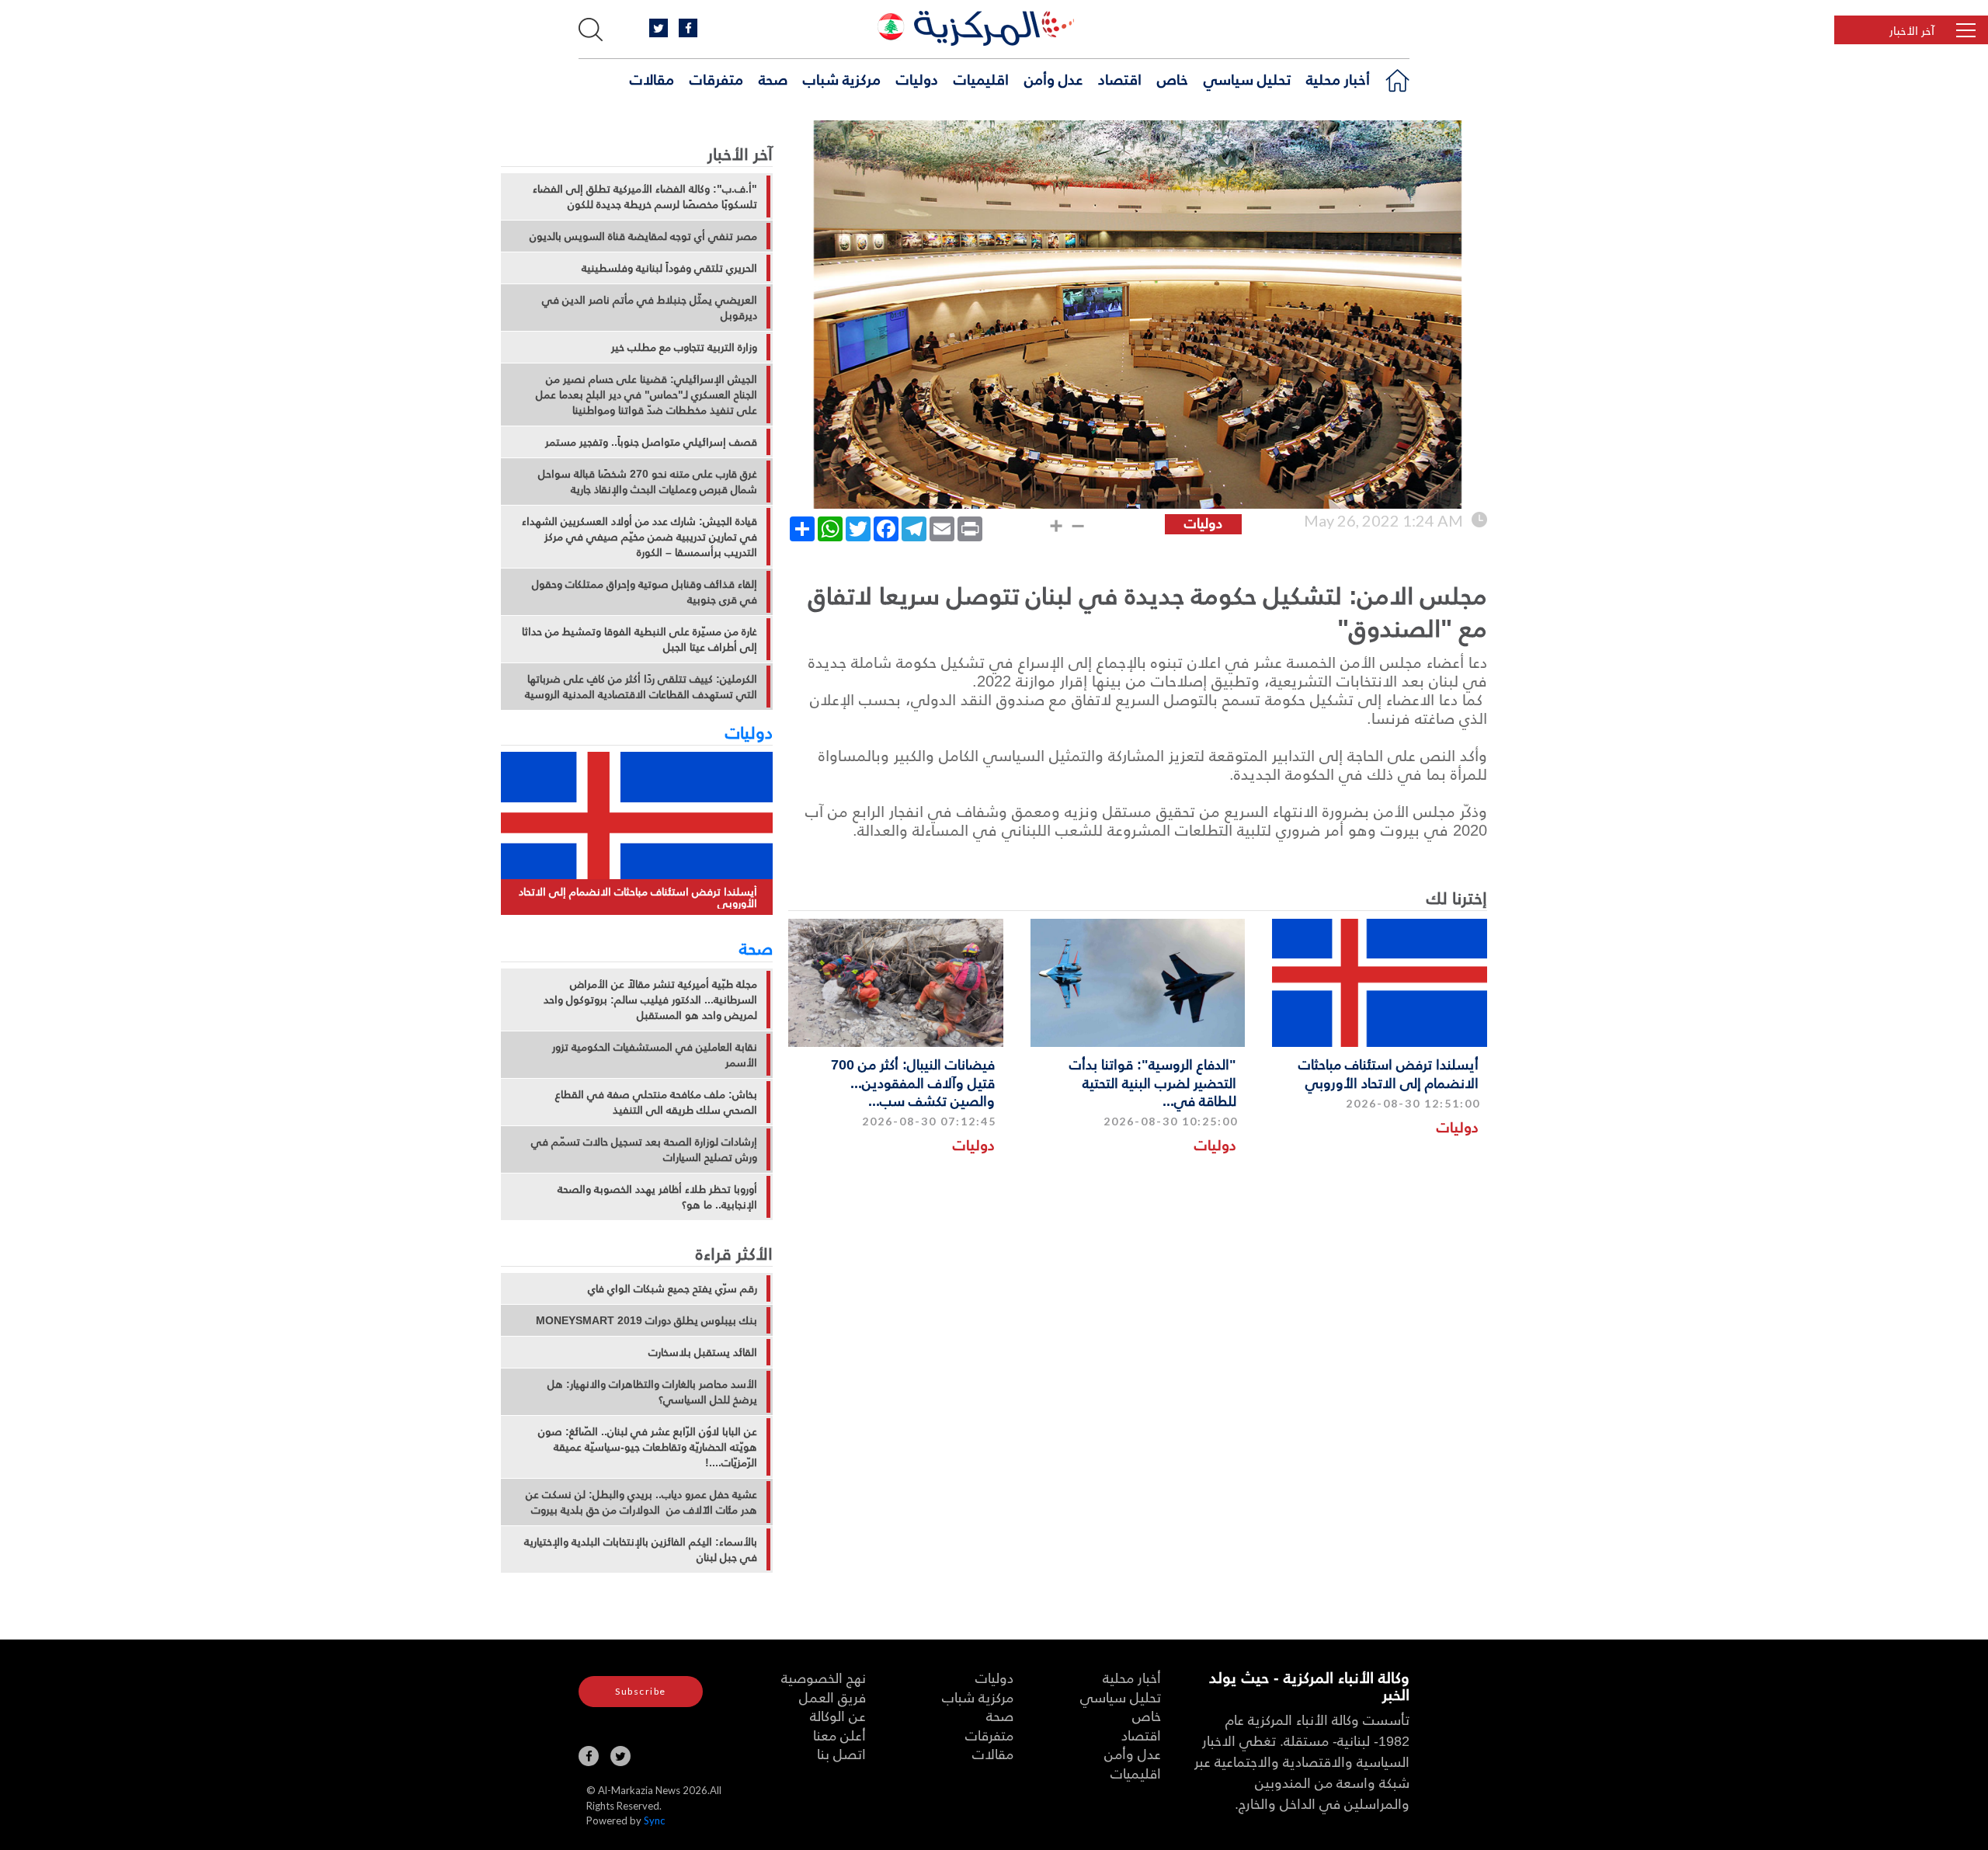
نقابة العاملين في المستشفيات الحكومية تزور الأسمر (655, 1055)
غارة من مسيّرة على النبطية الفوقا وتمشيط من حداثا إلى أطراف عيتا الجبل (639, 639)
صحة (773, 78)
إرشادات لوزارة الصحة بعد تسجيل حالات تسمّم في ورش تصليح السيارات (644, 1149)
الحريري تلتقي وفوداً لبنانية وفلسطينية (669, 268)
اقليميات (981, 78)
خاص (1173, 78)
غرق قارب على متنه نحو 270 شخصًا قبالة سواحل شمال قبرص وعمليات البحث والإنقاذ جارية (648, 482)
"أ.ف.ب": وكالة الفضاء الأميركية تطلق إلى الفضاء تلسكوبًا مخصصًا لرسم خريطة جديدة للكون (645, 196)
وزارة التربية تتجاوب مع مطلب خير (684, 347)
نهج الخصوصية (824, 1677)
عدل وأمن (1053, 78)
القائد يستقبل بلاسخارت (703, 1352)
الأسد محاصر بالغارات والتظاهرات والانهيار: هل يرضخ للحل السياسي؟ (652, 1392)
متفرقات (716, 78)
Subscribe (641, 1691)
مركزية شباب (842, 78)
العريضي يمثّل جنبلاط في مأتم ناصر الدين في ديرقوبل (650, 308)
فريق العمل (832, 1697)
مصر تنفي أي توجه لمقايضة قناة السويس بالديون (643, 236)
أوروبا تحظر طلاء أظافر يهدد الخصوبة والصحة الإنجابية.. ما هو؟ (657, 1197)
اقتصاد (1120, 78)
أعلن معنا (839, 1735)
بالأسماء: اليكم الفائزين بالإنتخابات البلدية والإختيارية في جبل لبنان (641, 1549)
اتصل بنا (841, 1753)
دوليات (917, 78)
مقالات (652, 78)
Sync (654, 1820)
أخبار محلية (1338, 78)
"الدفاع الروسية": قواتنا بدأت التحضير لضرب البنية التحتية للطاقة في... (1153, 1082)
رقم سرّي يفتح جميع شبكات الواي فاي (673, 1288)
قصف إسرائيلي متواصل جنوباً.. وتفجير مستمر (651, 442)
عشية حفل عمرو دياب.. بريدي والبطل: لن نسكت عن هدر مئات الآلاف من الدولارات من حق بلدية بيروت (641, 1502)
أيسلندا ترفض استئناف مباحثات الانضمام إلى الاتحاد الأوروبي (1388, 1073)
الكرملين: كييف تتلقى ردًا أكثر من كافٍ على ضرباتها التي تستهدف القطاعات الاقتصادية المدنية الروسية (641, 687)
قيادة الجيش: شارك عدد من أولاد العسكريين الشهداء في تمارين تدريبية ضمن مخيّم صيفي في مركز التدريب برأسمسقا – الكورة (639, 537)
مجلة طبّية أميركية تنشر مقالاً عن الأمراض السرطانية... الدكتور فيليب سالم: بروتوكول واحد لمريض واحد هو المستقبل (650, 1000)
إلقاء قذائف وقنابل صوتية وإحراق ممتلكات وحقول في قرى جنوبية (645, 592)
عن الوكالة (838, 1715)
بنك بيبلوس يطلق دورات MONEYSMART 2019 (646, 1320)
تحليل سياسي (1247, 78)
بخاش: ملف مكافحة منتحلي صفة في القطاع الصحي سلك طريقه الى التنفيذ (656, 1102)
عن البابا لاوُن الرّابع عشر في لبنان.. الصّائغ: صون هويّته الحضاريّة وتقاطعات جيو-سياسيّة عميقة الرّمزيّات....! (648, 1447)
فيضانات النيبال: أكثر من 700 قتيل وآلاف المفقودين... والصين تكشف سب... (913, 1082)
